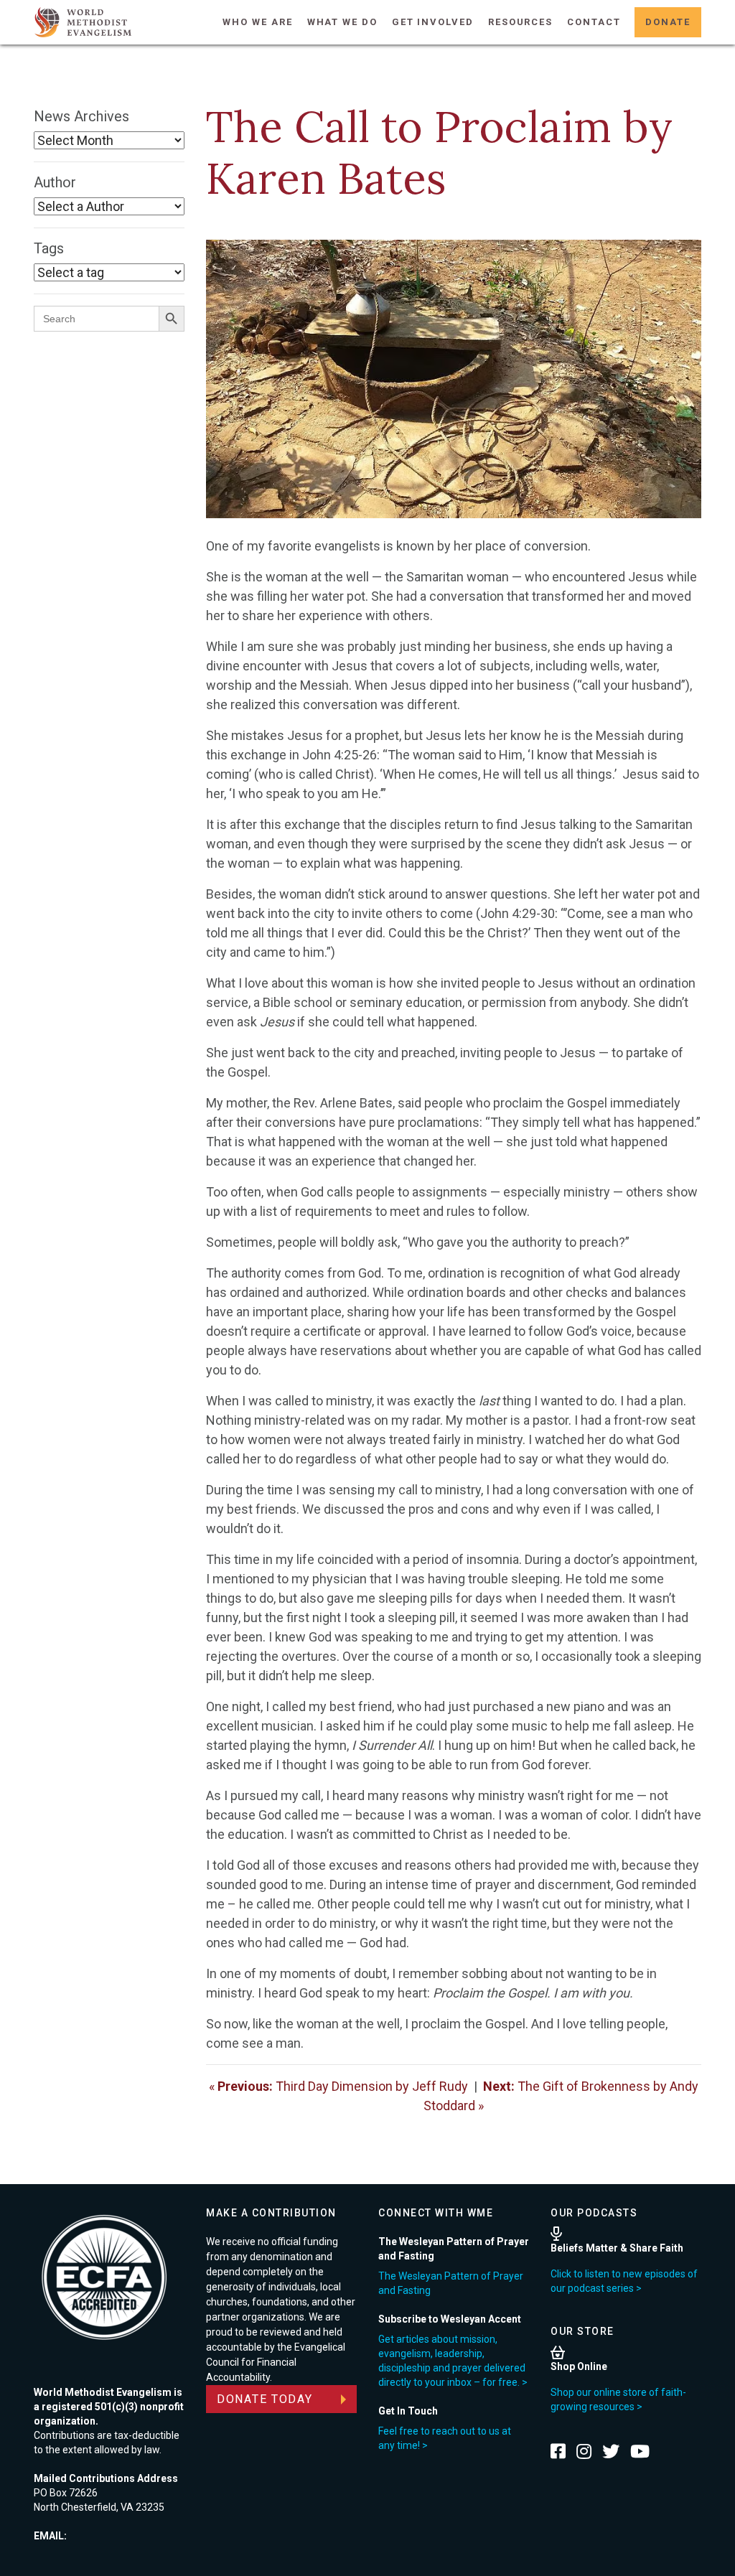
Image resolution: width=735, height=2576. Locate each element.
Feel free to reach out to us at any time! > (445, 2438)
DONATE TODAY (265, 2399)
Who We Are (257, 22)
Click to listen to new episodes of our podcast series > (624, 2281)
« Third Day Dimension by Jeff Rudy (338, 2086)
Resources (520, 22)
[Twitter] (611, 2451)
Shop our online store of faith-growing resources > (618, 2399)
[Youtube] (640, 2451)
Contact (594, 22)
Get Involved (433, 22)
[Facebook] (558, 2451)
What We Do (342, 22)
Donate (668, 22)
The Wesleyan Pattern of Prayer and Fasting (451, 2283)
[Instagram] (584, 2451)
